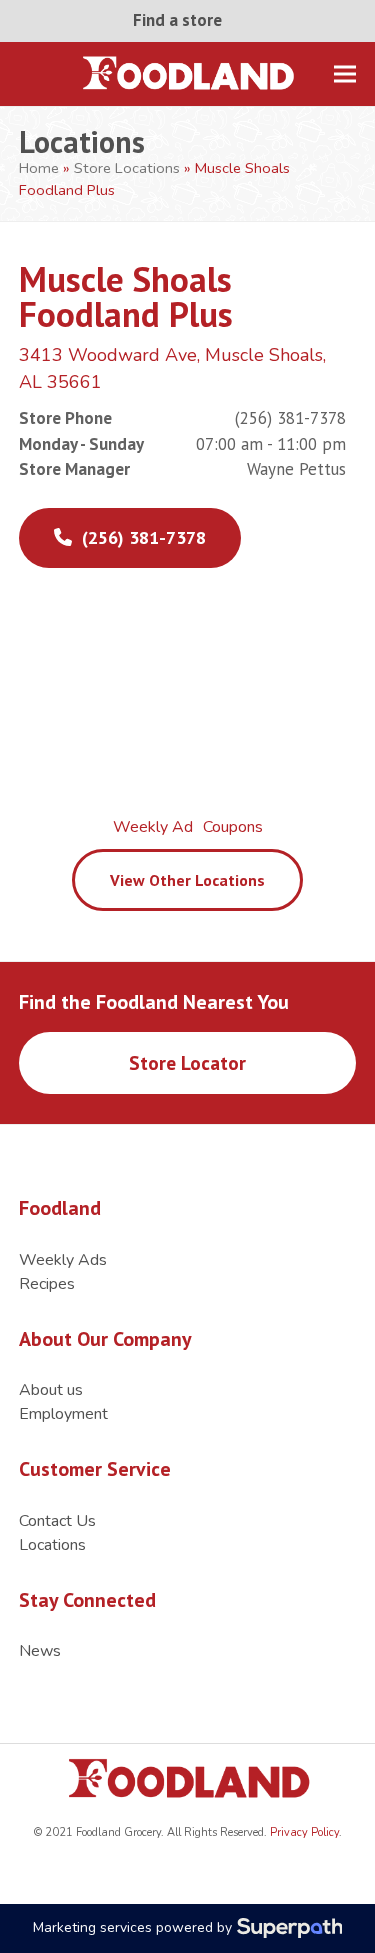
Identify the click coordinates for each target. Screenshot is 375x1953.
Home (39, 168)
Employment (63, 1414)
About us (51, 1390)
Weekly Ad (153, 827)
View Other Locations (187, 880)
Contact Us (57, 1521)
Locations (52, 1545)
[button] (345, 73)
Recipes (47, 1284)
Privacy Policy (303, 1832)
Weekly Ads (63, 1260)
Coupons (233, 827)
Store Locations (127, 168)
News (40, 1651)
